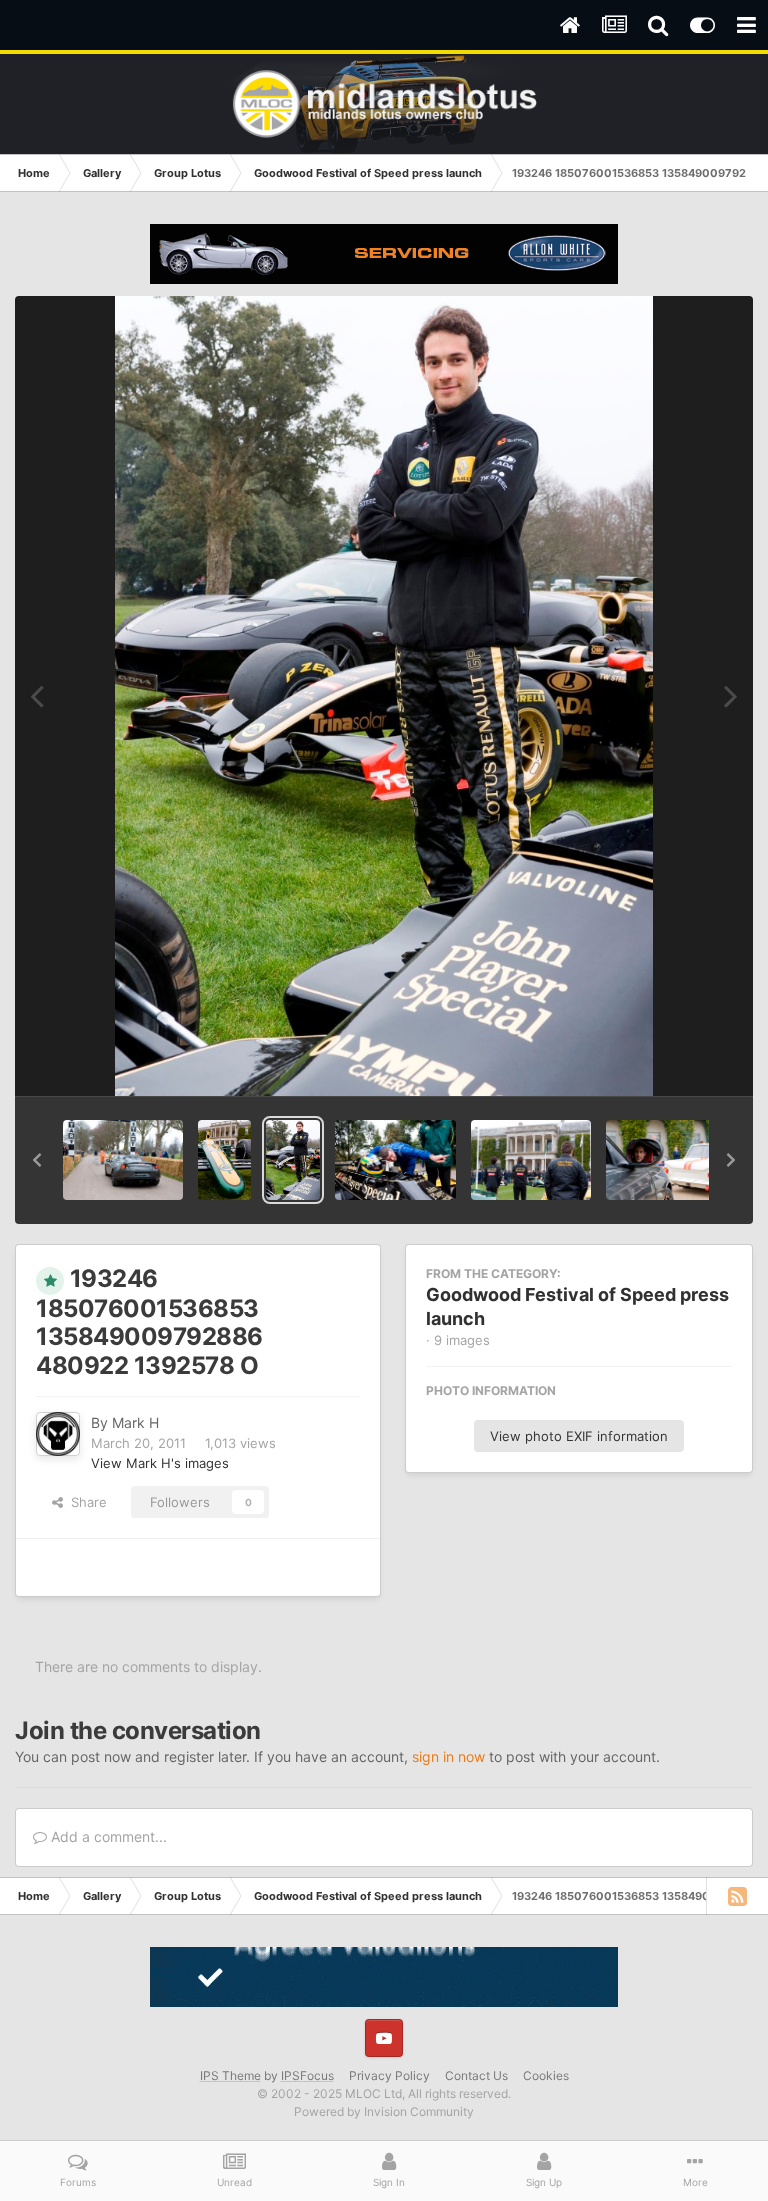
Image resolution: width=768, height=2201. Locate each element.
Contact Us (476, 2075)
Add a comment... (107, 1836)
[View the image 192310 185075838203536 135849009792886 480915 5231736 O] (531, 1160)
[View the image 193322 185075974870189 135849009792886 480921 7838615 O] (224, 1160)
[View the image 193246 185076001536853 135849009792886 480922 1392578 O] (293, 1160)
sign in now (448, 1756)
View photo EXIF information (579, 1436)
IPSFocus (307, 2075)
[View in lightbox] (384, 696)
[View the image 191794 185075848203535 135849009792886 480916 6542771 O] (666, 1160)
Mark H (135, 1422)
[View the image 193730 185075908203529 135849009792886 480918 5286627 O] (123, 1160)
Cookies (546, 2075)
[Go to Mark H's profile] (58, 1434)
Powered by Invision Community (384, 2111)
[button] (37, 1160)
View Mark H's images (160, 1463)
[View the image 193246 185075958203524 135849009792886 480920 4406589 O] (395, 1160)
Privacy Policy (389, 2075)
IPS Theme (230, 2075)
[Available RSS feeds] (737, 1896)
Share (85, 1502)
